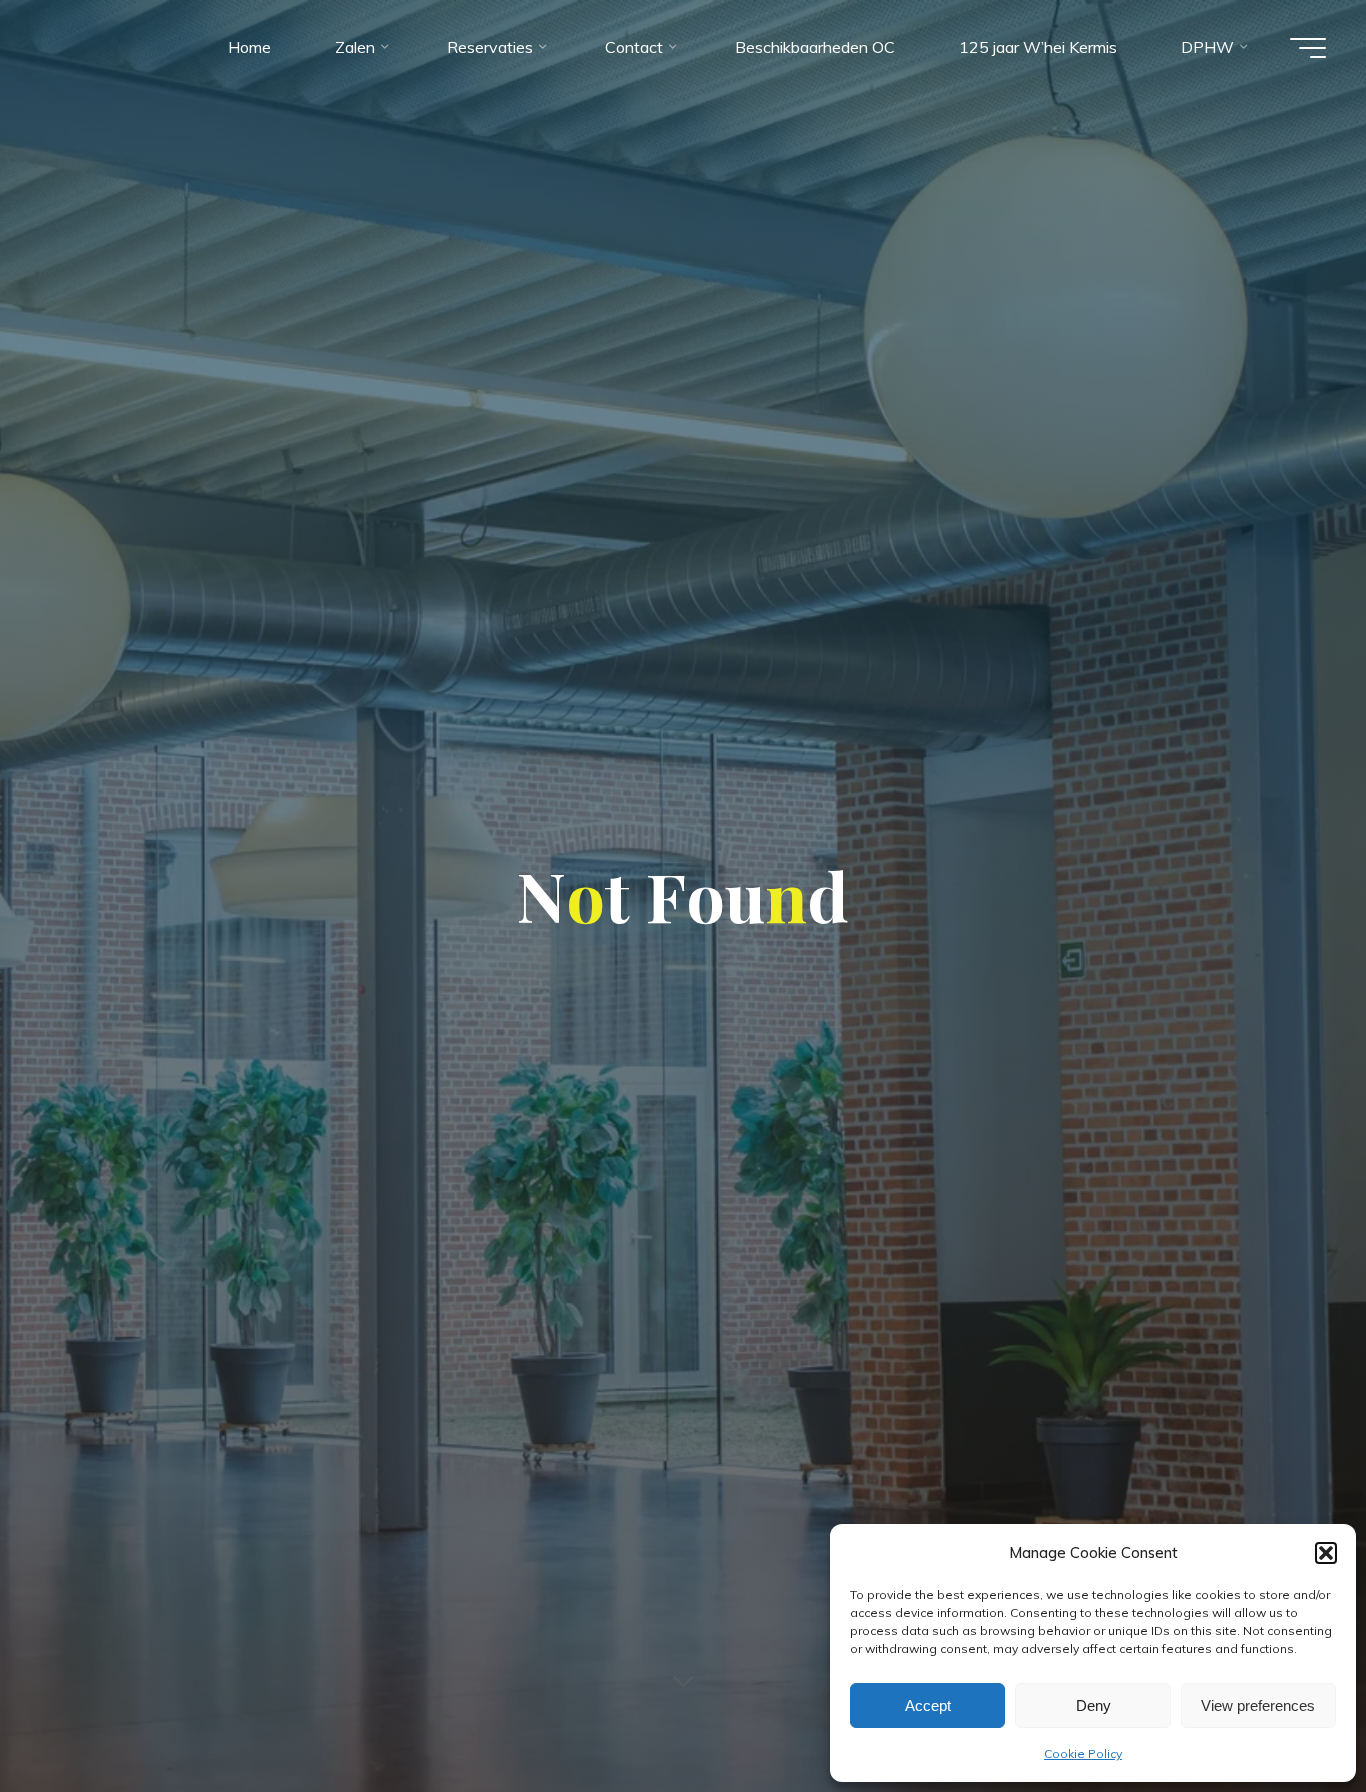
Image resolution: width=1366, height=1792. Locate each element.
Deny (1093, 1705)
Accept (928, 1705)
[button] (1326, 1553)
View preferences (1258, 1705)
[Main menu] (1308, 48)
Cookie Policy (1083, 1753)
